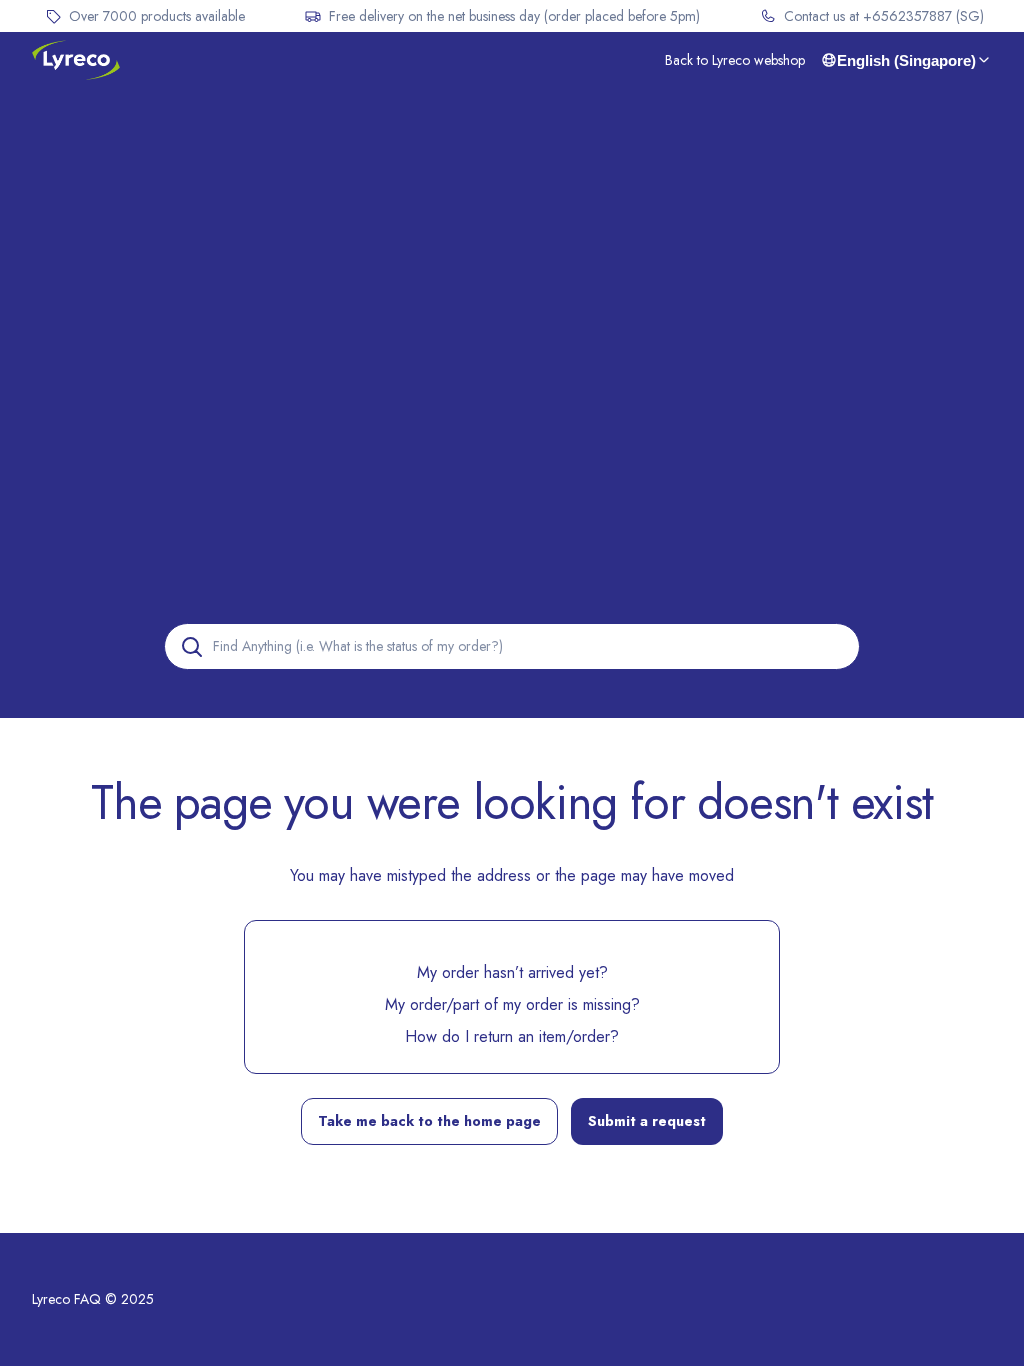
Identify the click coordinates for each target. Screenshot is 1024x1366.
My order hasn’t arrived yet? (512, 972)
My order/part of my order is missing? (512, 1004)
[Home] (76, 60)
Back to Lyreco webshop (735, 60)
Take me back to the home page (429, 1121)
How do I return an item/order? (512, 1036)
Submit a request (647, 1121)
